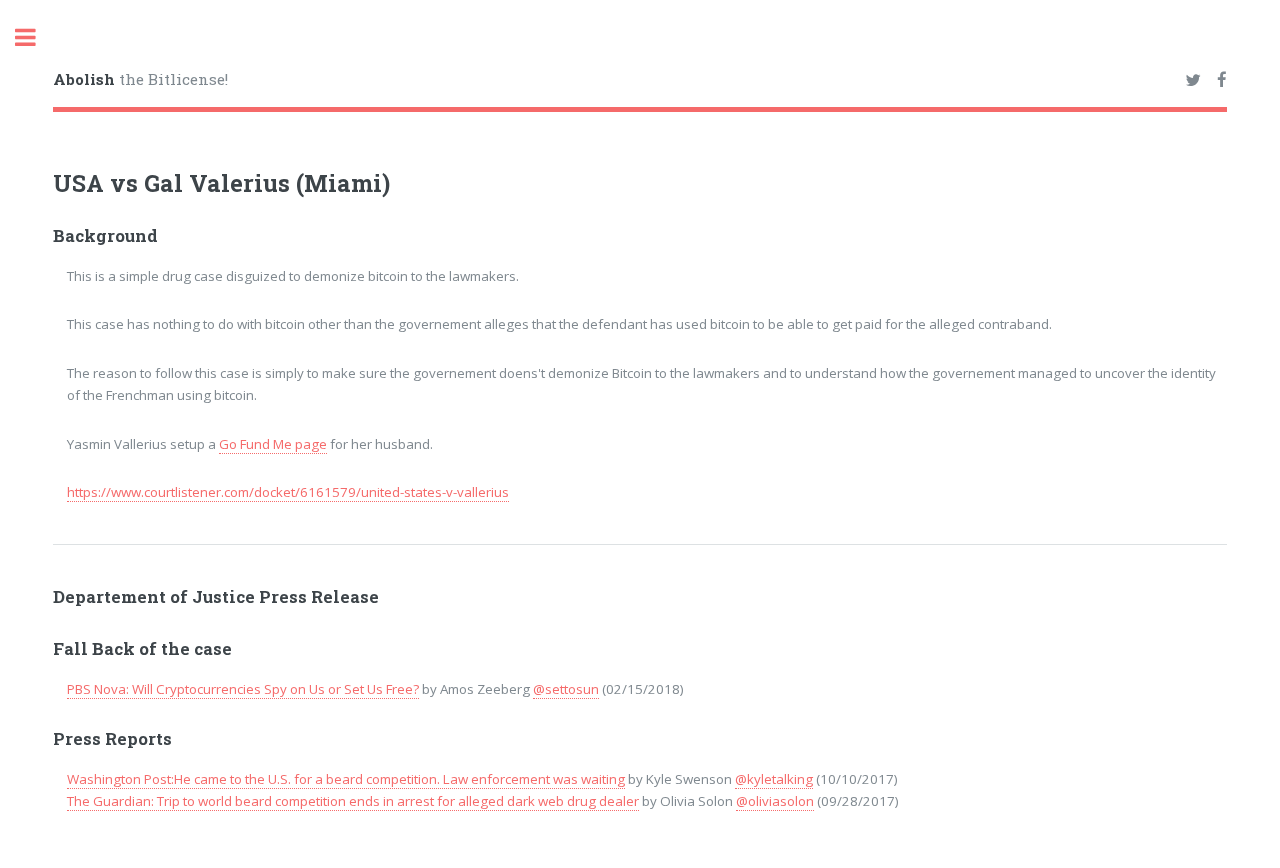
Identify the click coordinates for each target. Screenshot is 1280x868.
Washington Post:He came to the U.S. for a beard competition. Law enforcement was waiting (346, 779)
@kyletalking (774, 779)
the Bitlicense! (140, 79)
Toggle (36, 37)
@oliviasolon (775, 801)
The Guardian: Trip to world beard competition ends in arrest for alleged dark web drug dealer (353, 801)
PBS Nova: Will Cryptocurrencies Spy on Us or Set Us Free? (243, 689)
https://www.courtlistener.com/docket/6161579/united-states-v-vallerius (288, 492)
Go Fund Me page (273, 444)
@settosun (566, 689)
